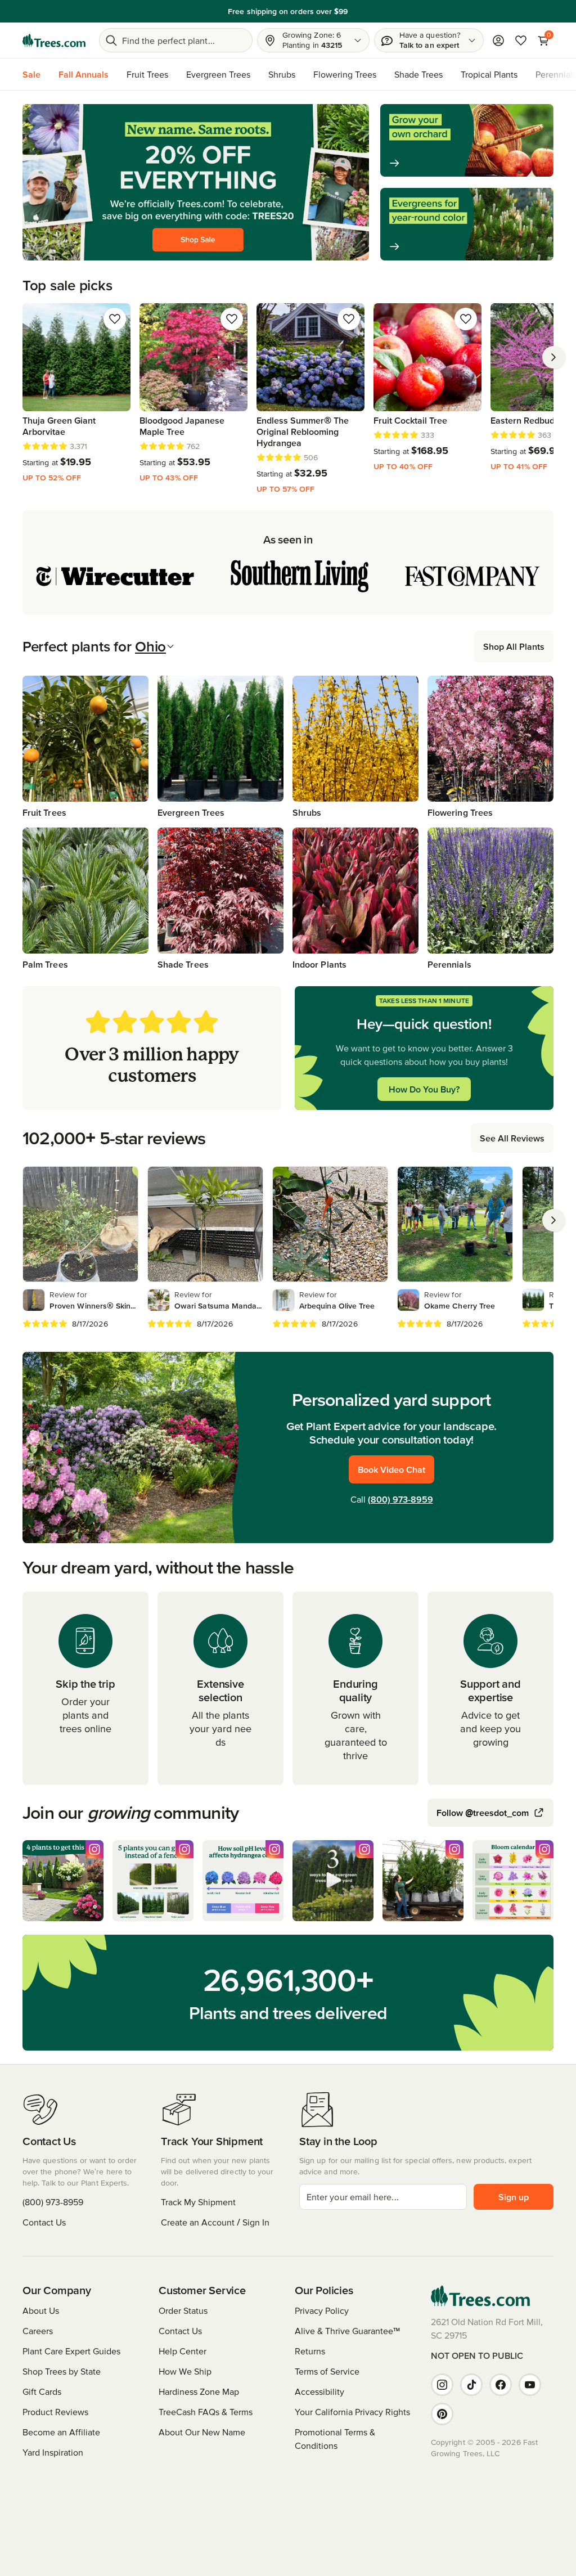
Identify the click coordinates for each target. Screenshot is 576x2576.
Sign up (514, 2197)
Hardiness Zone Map (199, 2391)
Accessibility (319, 2391)
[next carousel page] (553, 357)
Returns (310, 2351)
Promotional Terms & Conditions (335, 2439)
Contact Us (44, 2222)
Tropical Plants (489, 74)
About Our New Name (202, 2432)
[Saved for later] (115, 319)
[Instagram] (442, 2385)
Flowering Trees (345, 74)
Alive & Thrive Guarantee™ (347, 2331)
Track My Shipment (198, 2202)
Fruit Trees (147, 74)
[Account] (498, 41)
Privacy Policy (322, 2310)
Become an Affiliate (61, 2432)
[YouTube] (530, 2385)
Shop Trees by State (62, 2371)
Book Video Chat (391, 1469)
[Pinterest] (442, 2414)
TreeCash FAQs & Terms (206, 2412)
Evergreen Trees (218, 74)
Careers (38, 2331)
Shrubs (282, 74)
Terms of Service (327, 2371)
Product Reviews (55, 2412)
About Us (41, 2310)
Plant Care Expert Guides (71, 2351)
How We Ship (185, 2371)
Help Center (183, 2351)
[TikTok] (471, 2385)
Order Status (183, 2310)
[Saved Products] (521, 41)
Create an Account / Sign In (215, 2222)
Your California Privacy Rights (352, 2412)
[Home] (54, 41)
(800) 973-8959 (400, 1499)
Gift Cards (42, 2391)
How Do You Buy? (424, 1089)
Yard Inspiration (53, 2452)
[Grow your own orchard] (467, 140)
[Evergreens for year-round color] (467, 224)
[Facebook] (501, 2385)
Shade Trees (418, 74)
